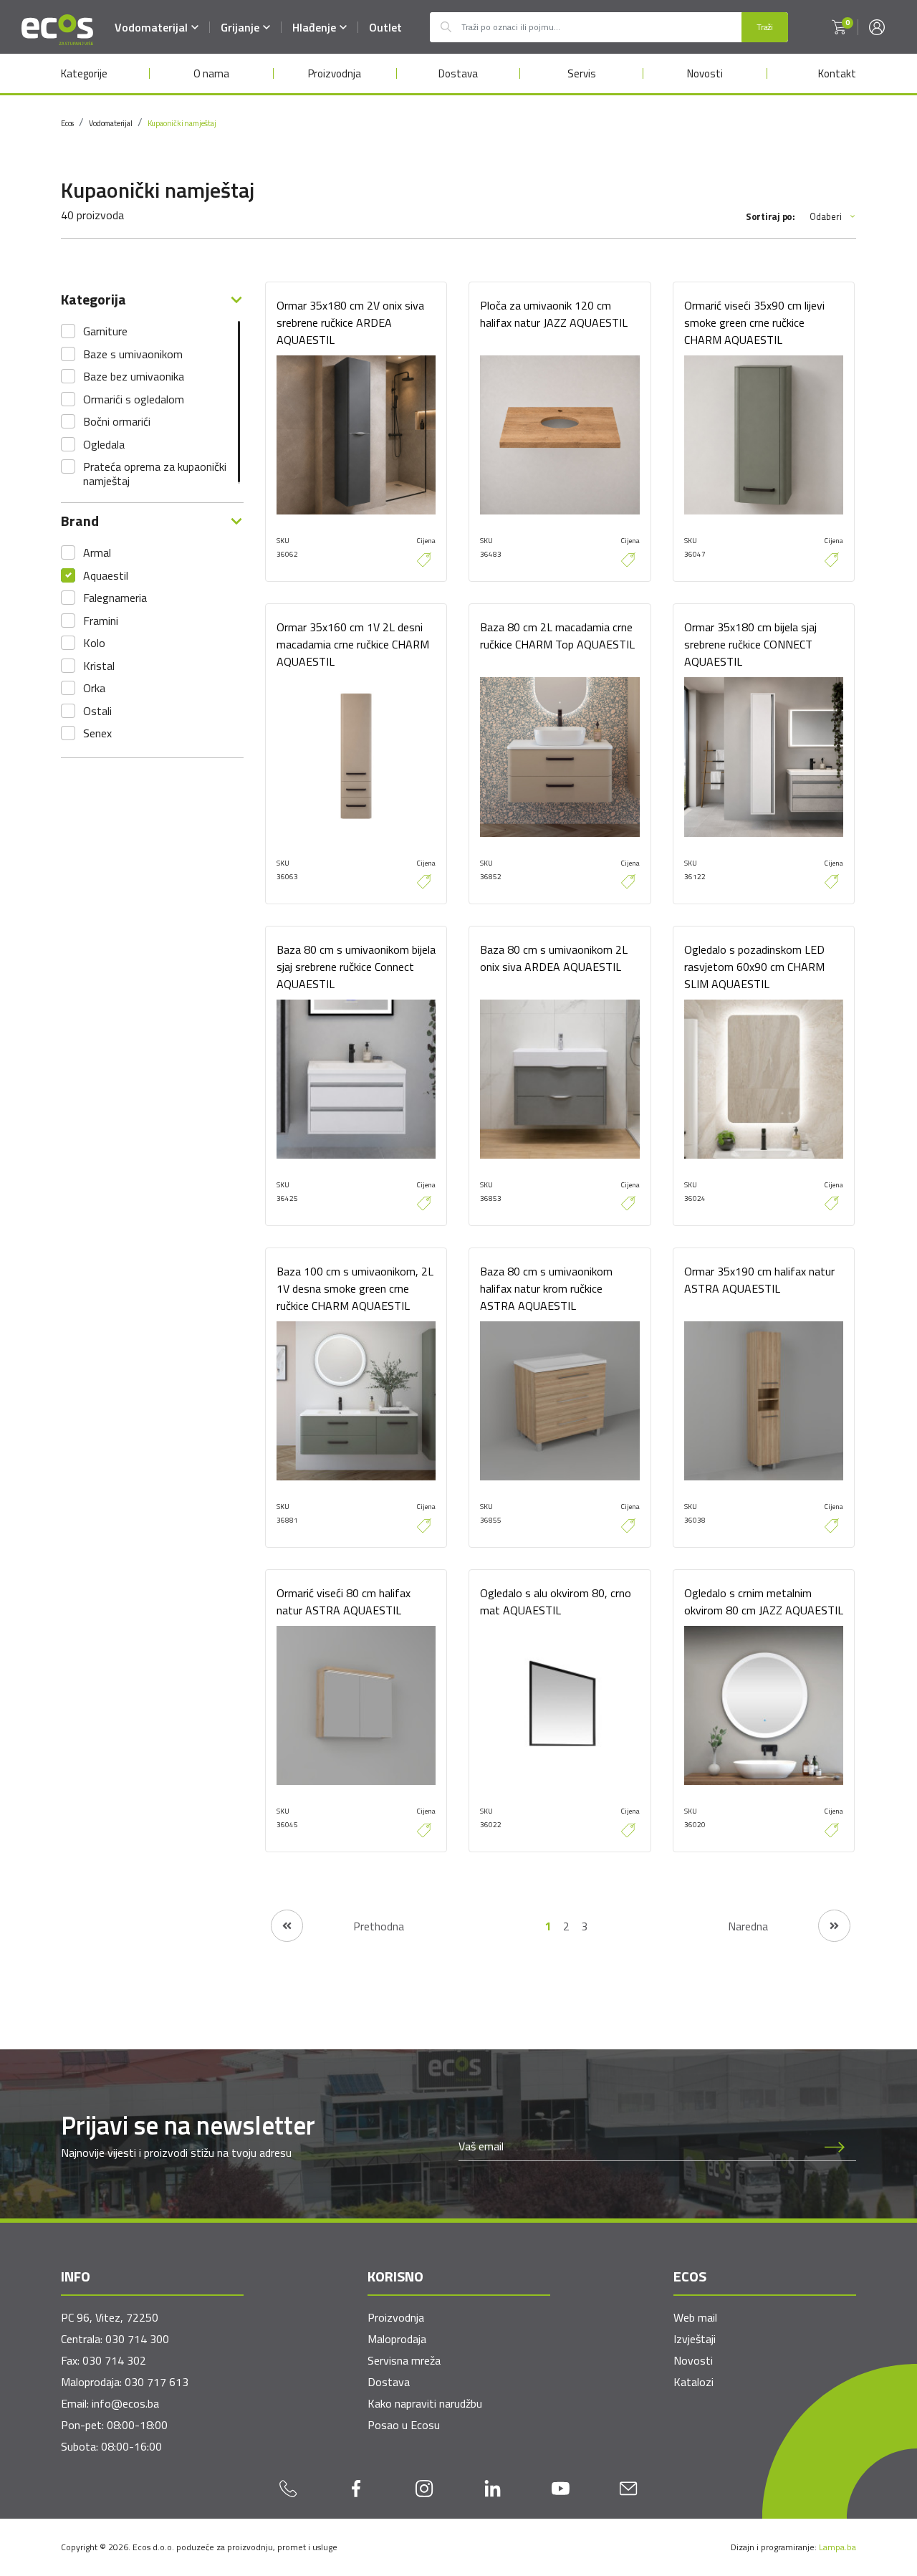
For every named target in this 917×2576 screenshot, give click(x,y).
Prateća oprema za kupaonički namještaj (155, 474)
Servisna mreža (404, 2360)
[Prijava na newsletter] (835, 2146)
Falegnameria (115, 598)
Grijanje (240, 27)
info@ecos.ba (125, 2403)
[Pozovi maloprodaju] (288, 2488)
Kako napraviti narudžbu (425, 2403)
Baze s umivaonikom (133, 354)
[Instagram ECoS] (424, 2488)
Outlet (385, 27)
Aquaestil (106, 575)
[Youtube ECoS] (561, 2488)
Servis (582, 73)
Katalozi (693, 2382)
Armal (97, 552)
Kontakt (837, 73)
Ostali (97, 711)
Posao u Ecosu (404, 2425)
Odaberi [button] (826, 217)
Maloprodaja (397, 2339)
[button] (839, 27)
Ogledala (104, 444)
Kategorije (84, 73)
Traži (765, 27)
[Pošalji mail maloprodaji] (629, 2488)
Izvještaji (695, 2339)
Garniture (105, 331)
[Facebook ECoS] (356, 2488)
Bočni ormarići (117, 421)
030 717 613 (157, 2382)
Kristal (99, 666)
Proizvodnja (335, 73)
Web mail (695, 2317)
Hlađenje (314, 27)
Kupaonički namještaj (182, 123)
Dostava (458, 73)
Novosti (705, 73)
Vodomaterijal (151, 27)
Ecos (67, 123)
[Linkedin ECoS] (493, 2488)
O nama (211, 73)
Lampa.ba (837, 2547)
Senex (97, 733)
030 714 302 (114, 2360)
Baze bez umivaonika (134, 376)
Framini (101, 621)
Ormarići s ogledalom (134, 399)
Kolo (94, 643)
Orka (94, 688)
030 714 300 (137, 2339)
